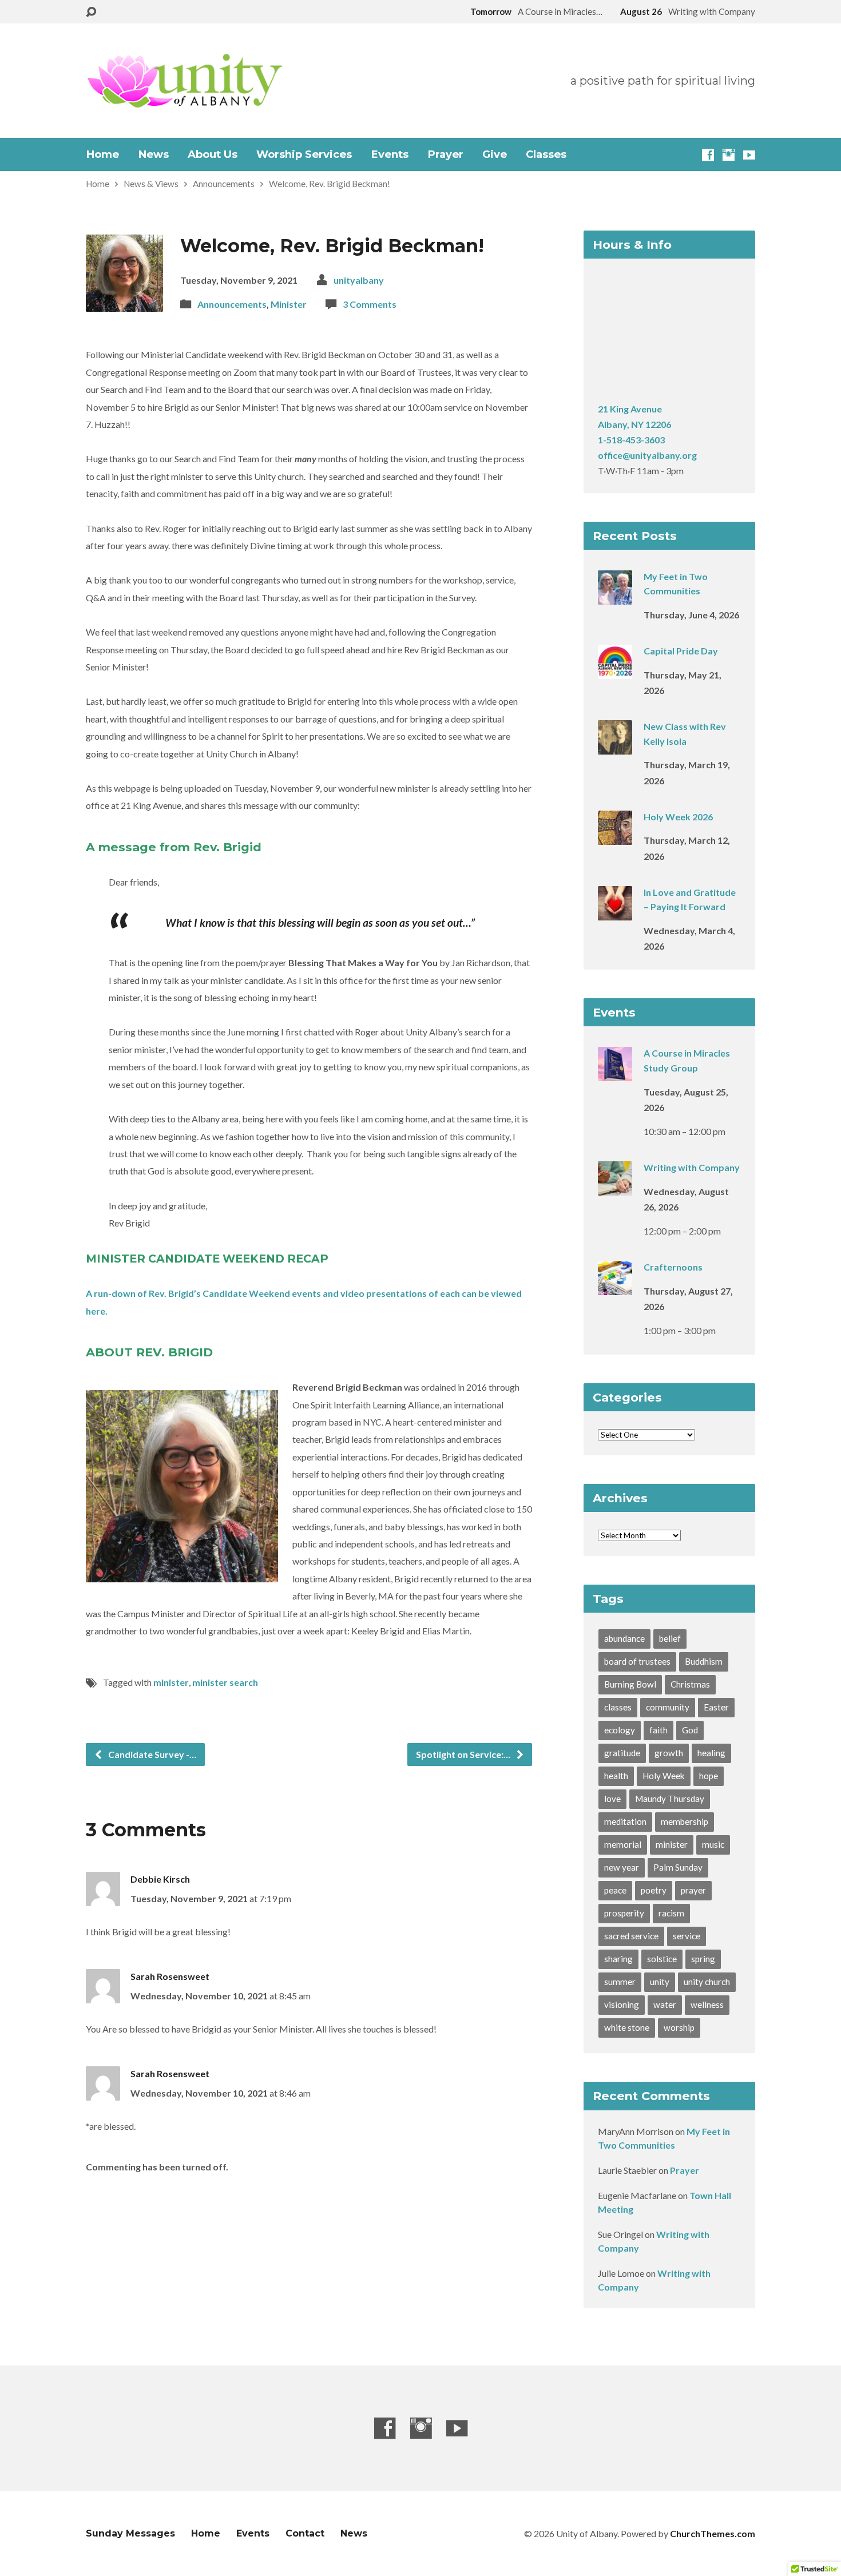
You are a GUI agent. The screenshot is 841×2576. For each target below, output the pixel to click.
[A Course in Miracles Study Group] (615, 1073)
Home (102, 154)
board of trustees (637, 1661)
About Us (213, 154)
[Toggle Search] (91, 12)
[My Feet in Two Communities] (615, 597)
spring (703, 1959)
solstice (662, 1959)
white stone (627, 2027)
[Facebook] (708, 155)
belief (670, 1638)
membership (685, 1821)
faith (658, 1730)
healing (711, 1753)
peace (615, 1890)
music (713, 1844)
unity (660, 1982)
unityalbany (359, 280)
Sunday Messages (130, 2533)
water (665, 2005)
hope (709, 1776)
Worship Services (304, 154)
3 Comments (370, 304)
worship (679, 2027)
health (616, 1776)
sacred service (631, 1936)
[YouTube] (749, 155)
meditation (625, 1821)
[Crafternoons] (615, 1287)
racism (671, 1913)
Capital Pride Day (681, 651)
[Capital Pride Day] (615, 671)
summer (620, 1982)
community (668, 1707)
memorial (623, 1844)
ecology (620, 1730)
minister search (225, 1682)
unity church (707, 1982)
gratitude (622, 1753)
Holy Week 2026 (678, 817)
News (153, 154)
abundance (624, 1638)
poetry (654, 1890)
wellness (707, 2005)
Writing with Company (692, 1167)
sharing (618, 1959)
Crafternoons (673, 1267)
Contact (305, 2533)
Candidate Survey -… (151, 1754)
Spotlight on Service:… (464, 1754)
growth (669, 1753)
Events (390, 154)
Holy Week (664, 1776)
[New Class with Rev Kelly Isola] (615, 747)
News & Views (151, 184)
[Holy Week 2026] (615, 837)
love (612, 1799)
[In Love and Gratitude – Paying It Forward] (615, 913)
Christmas (690, 1684)
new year (622, 1867)
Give (495, 154)
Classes (546, 154)
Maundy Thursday (670, 1799)
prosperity (624, 1913)
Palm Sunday (678, 1867)
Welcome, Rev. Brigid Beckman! (330, 184)
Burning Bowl (630, 1684)
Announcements (224, 184)
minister (171, 1682)
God (690, 1730)
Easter (716, 1707)
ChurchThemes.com (713, 2533)
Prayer (445, 154)
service (687, 1936)
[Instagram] (729, 155)
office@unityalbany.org (647, 455)
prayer (693, 1890)
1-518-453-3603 (631, 440)
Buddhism (704, 1661)
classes (618, 1707)
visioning (622, 2005)
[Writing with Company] (615, 1188)
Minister (289, 304)
